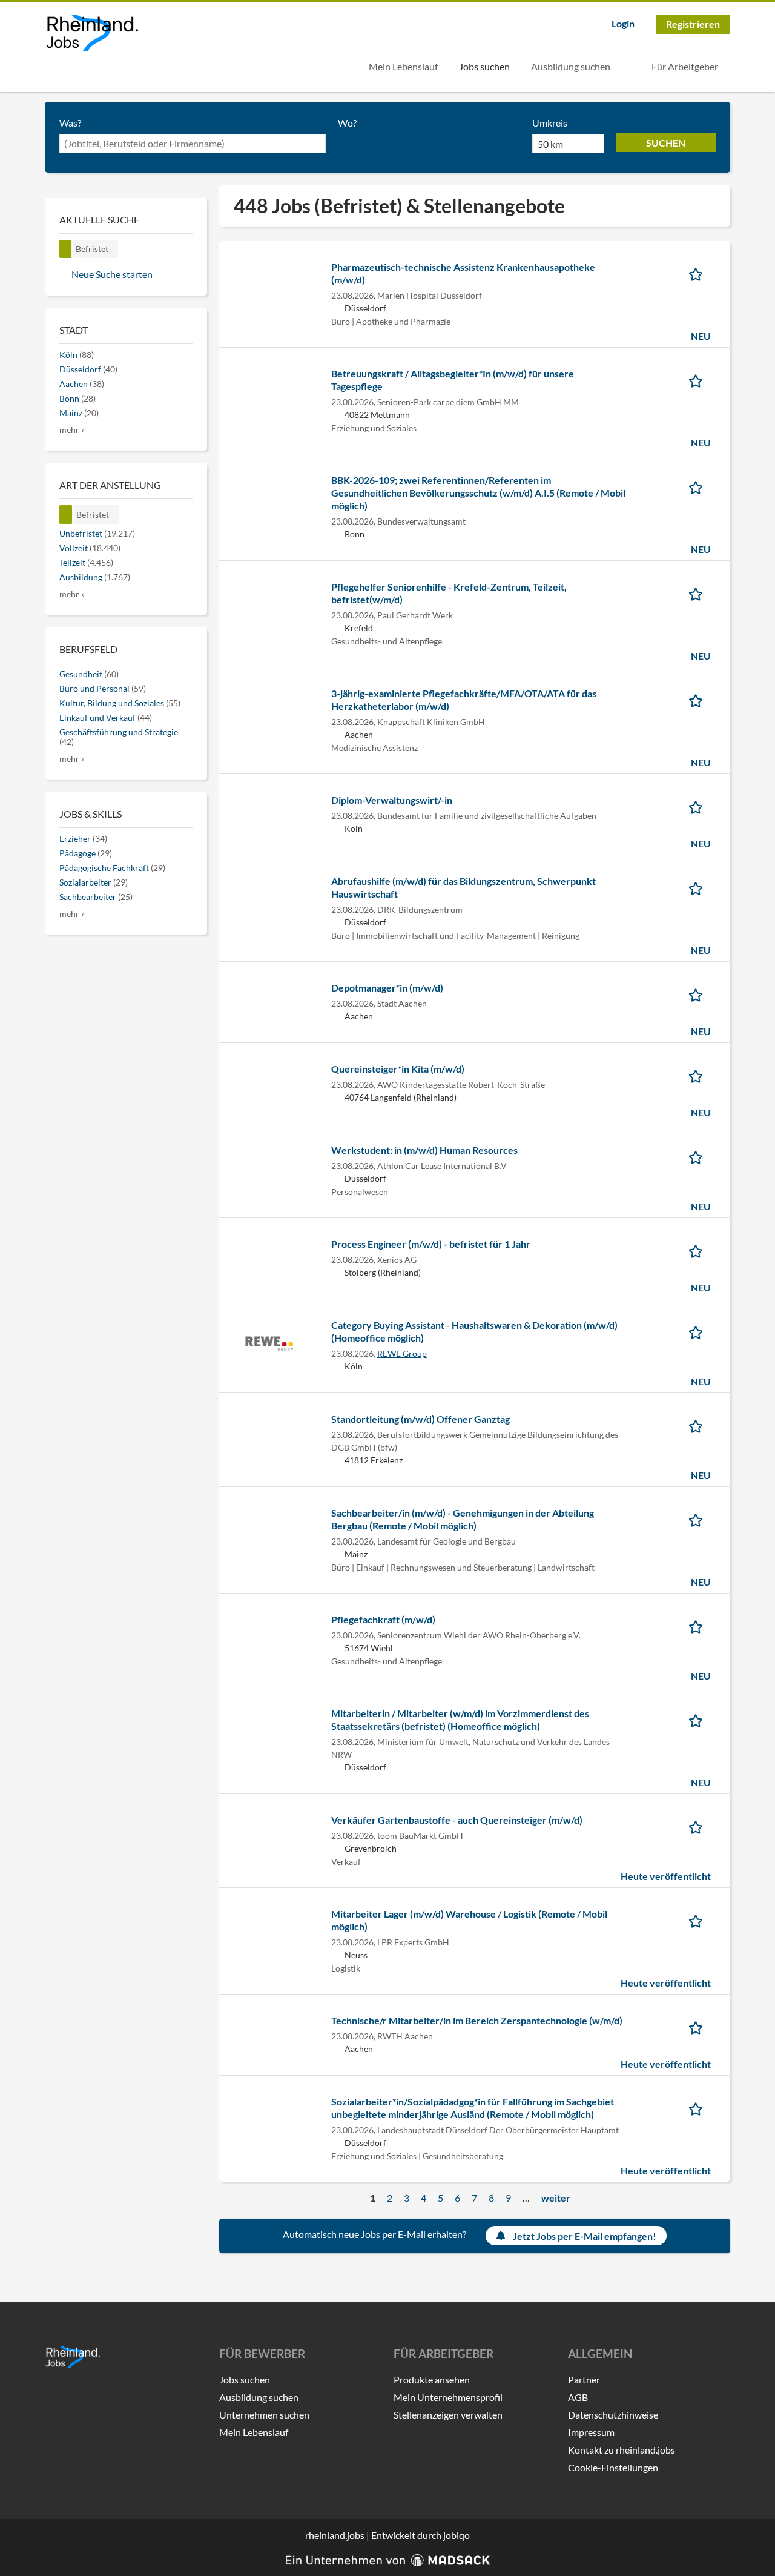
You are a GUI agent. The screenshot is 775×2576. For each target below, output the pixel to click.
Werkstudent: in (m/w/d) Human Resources (424, 1150)
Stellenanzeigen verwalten (448, 2415)
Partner (584, 2379)
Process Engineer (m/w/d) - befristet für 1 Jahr (431, 1244)
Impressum (591, 2432)
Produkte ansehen (432, 2379)
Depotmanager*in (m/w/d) (387, 988)
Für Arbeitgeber (685, 66)
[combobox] (193, 144)
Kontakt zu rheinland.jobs (622, 2450)
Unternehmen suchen (264, 2415)
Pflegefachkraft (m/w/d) (383, 1619)
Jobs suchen (484, 66)
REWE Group (402, 1353)
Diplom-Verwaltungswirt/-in (392, 800)
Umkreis (550, 123)
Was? (70, 123)
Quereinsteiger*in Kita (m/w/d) (398, 1069)
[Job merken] (700, 273)
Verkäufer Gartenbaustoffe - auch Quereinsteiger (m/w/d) (457, 1820)
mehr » (72, 430)
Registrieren (693, 24)
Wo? (347, 123)
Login (623, 23)
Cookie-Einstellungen (613, 2467)
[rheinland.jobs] (92, 33)
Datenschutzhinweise (613, 2415)
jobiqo (457, 2535)
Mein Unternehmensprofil (448, 2397)
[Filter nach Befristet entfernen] (66, 515)
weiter (556, 2198)
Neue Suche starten (112, 274)
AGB (578, 2397)
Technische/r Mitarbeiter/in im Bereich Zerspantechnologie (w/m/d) (477, 2020)
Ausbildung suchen (571, 66)
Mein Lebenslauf (403, 66)
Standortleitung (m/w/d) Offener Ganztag (420, 1419)
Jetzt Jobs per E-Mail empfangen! (585, 2236)
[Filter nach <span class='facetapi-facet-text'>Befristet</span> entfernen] (66, 249)
